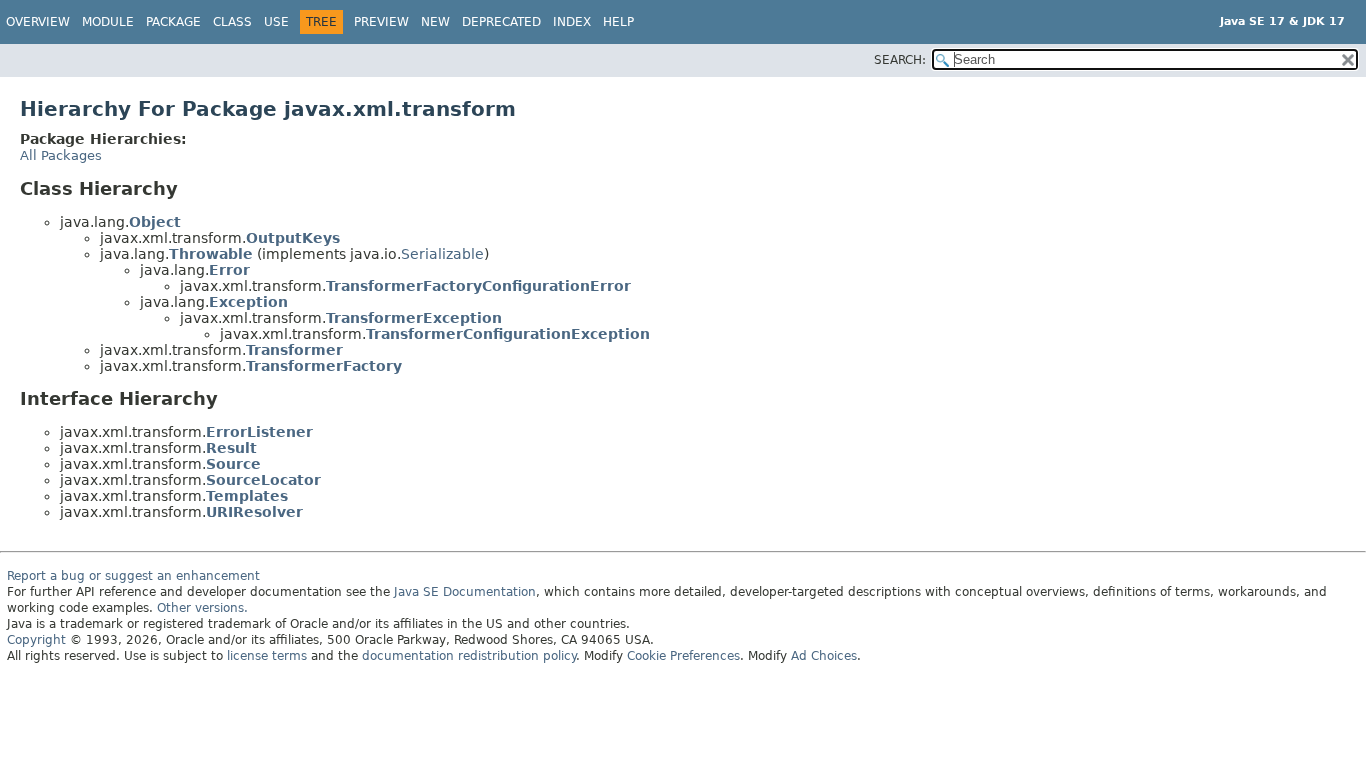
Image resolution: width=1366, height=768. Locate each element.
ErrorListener (259, 432)
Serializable (442, 254)
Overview (38, 22)
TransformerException (414, 318)
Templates (247, 496)
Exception (248, 302)
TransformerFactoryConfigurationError (478, 286)
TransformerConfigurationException (508, 334)
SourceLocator (263, 480)
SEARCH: (900, 60)
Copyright (36, 640)
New (435, 22)
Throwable (211, 254)
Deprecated (501, 22)
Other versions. (202, 608)
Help (618, 22)
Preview (381, 22)
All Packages (61, 155)
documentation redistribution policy (469, 656)
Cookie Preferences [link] (683, 656)
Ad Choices (824, 656)
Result (231, 448)
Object (155, 222)
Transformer (294, 350)
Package (173, 22)
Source (233, 464)
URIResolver (254, 512)
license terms (267, 656)
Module (108, 22)
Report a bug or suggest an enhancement (133, 576)
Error (229, 270)
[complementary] (683, 656)
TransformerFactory (324, 366)
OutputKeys (293, 238)
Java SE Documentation (465, 592)
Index (572, 22)
